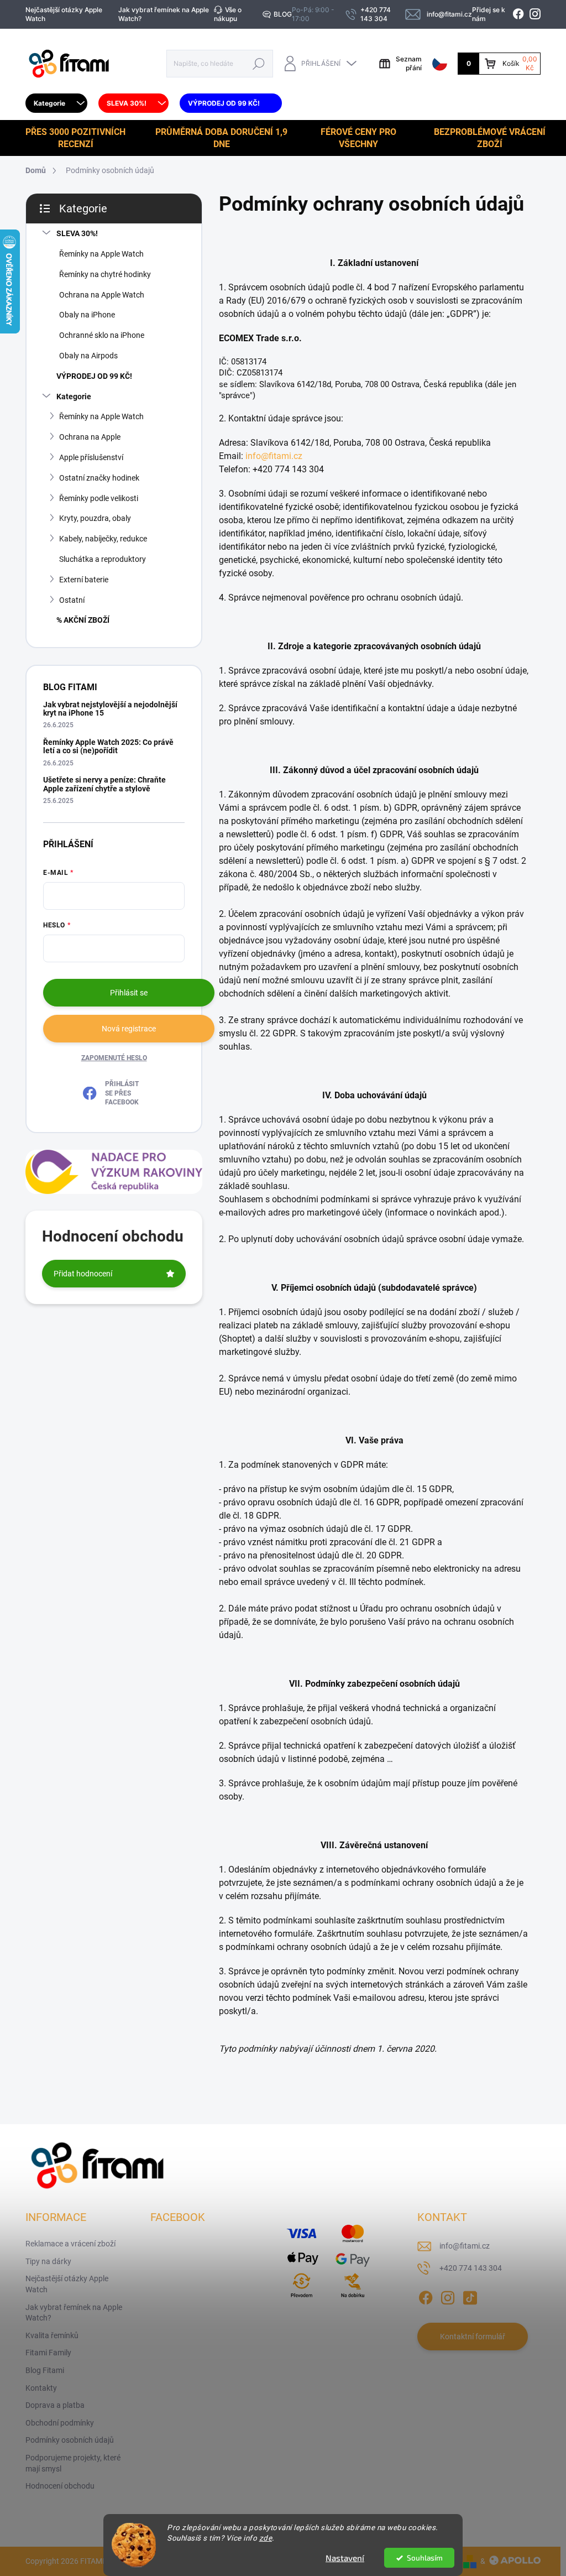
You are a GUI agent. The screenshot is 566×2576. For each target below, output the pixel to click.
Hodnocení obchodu (60, 2486)
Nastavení (345, 2558)
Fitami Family (48, 2353)
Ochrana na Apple (90, 437)
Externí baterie (84, 580)
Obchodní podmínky (60, 2423)
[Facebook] (426, 2296)
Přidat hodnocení (83, 1274)
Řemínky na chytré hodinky (105, 274)
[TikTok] (470, 2296)
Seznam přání (409, 63)
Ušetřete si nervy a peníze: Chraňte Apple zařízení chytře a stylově (104, 784)
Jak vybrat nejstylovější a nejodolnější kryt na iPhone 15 (110, 709)
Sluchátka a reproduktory (103, 559)
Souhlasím (425, 2558)
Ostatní (72, 600)
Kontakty (41, 2388)
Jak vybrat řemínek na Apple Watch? (164, 14)
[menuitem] (56, 103)
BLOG (283, 14)
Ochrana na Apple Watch (102, 295)
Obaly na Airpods (88, 356)
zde (266, 2538)
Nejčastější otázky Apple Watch (64, 14)
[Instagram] (448, 2296)
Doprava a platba (55, 2405)
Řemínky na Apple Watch (101, 254)
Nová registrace (129, 1029)
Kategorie (74, 397)
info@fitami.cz (274, 456)
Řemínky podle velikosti (99, 498)
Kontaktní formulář (473, 2337)
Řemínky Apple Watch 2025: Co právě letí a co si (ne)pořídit (108, 746)
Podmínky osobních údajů (70, 2440)
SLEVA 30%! (77, 233)
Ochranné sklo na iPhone (102, 335)
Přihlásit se (129, 993)
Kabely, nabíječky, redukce (103, 539)
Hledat (259, 63)
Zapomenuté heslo (114, 1058)
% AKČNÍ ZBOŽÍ (83, 620)
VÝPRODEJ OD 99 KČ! (94, 376)
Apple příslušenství (91, 457)
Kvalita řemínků (52, 2335)
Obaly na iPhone (87, 315)
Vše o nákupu (228, 14)
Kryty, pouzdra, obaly (95, 518)
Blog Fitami (45, 2370)
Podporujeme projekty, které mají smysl (73, 2463)
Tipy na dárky (48, 2261)
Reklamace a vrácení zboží (70, 2244)
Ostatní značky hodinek (99, 478)
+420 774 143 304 (471, 2268)
